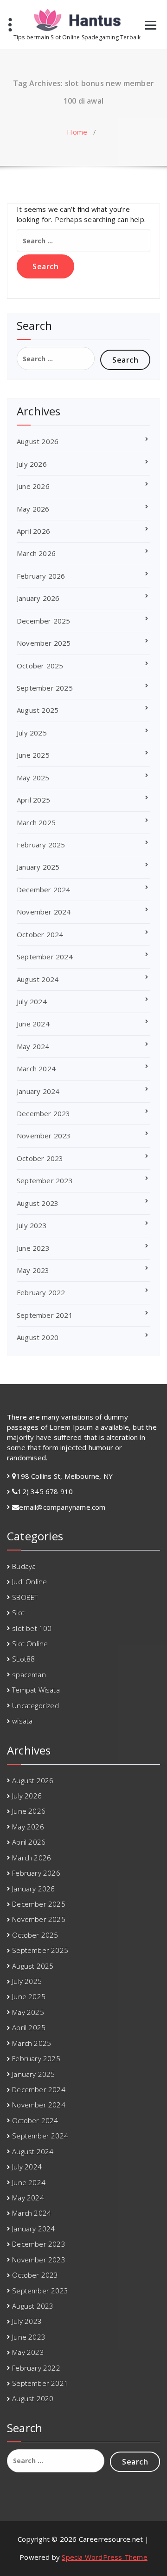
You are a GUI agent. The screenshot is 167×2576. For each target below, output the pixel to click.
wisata (22, 1721)
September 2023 (45, 1180)
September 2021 (45, 1315)
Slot (18, 1612)
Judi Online (29, 1581)
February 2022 (41, 1292)
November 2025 (44, 643)
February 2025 (41, 845)
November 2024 (44, 912)
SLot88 (23, 1659)
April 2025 (33, 800)
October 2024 (40, 934)
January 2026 (38, 598)
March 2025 (36, 822)
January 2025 (38, 867)
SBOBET (25, 1597)
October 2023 (40, 1158)
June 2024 (33, 1024)
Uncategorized (35, 1705)
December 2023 (44, 1113)
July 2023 (32, 1225)
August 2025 (38, 710)
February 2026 (41, 576)
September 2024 (45, 957)
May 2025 (33, 778)
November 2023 (44, 1136)
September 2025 (45, 688)
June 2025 (33, 755)
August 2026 (38, 441)
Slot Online (30, 1643)
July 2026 (32, 464)
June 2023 (33, 1248)
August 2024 (38, 979)
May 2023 (33, 1270)
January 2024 (38, 1091)
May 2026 (33, 509)
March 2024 (36, 1069)
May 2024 (33, 1046)
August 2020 (38, 1337)
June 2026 (33, 486)
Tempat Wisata (36, 1690)
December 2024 (44, 890)
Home (77, 132)
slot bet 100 (32, 1628)
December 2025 (44, 621)
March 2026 (36, 553)
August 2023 (38, 1203)
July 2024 (32, 1001)
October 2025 (40, 666)
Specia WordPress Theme (104, 2557)
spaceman (29, 1674)
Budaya (24, 1566)
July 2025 (32, 733)
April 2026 (33, 531)
